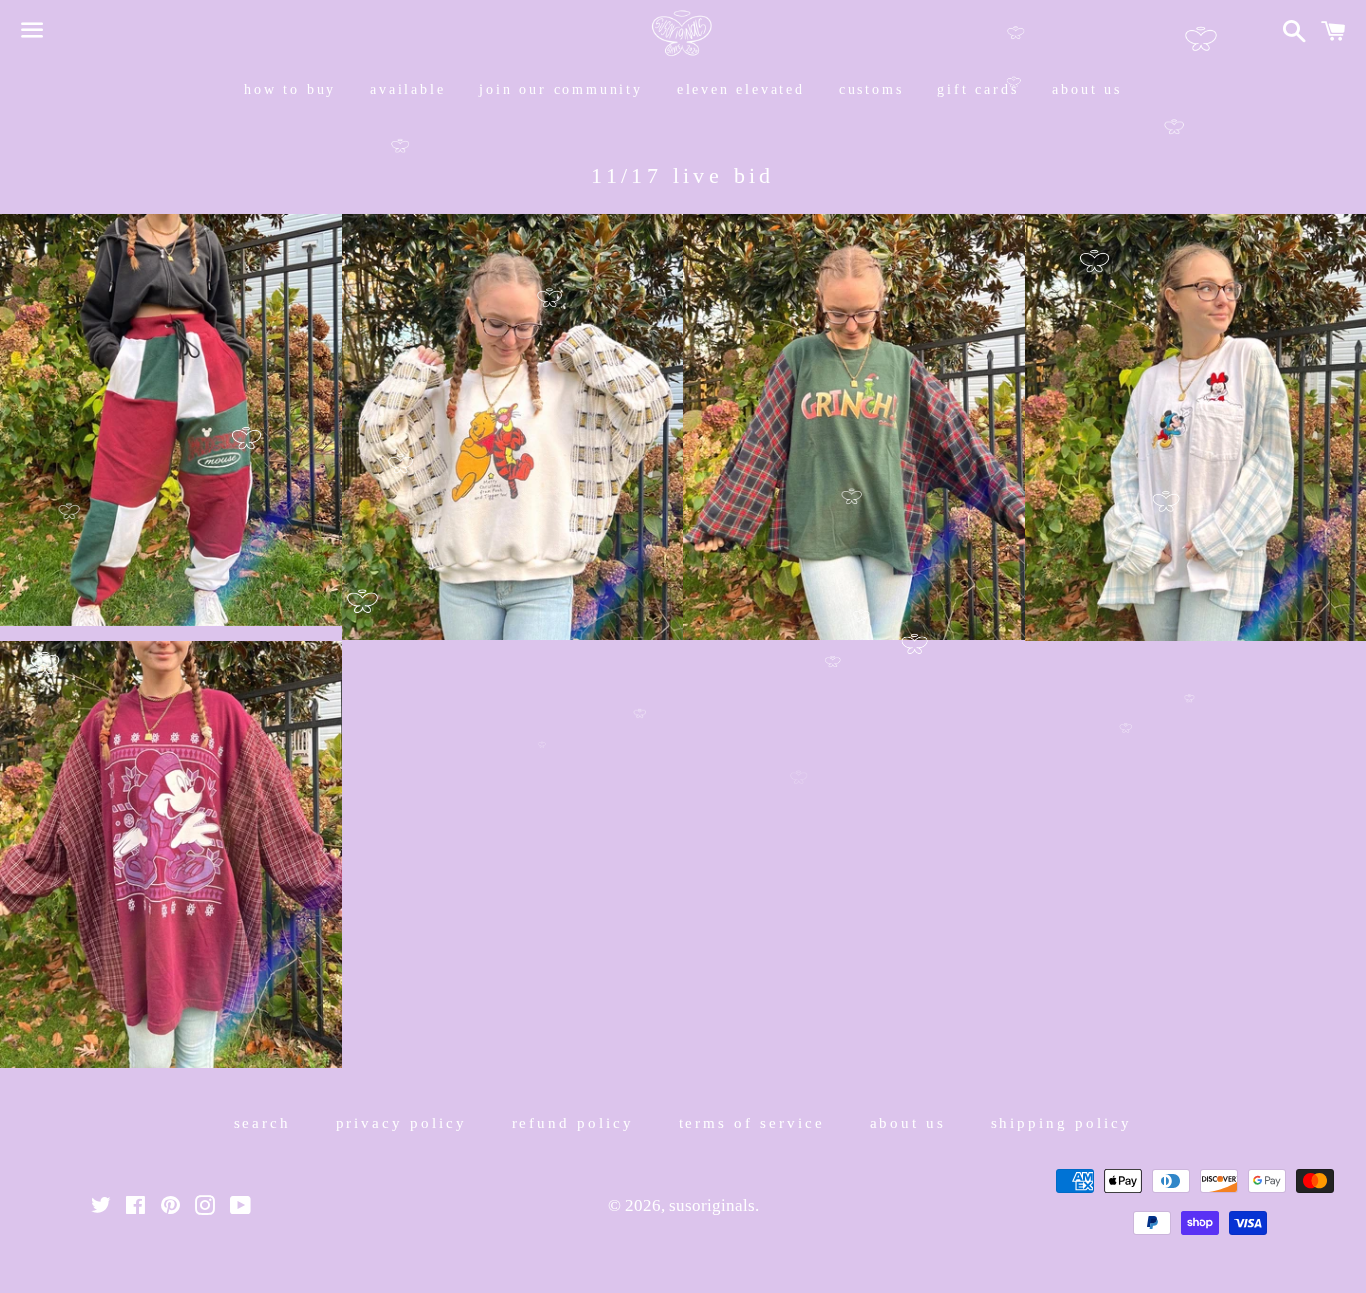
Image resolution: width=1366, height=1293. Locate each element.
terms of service (752, 1123)
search (263, 1123)
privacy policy (402, 1123)
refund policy (573, 1123)
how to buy (290, 89)
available (407, 89)
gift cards (977, 89)
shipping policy (1062, 1123)
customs (871, 89)
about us (1086, 89)
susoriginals (712, 1205)
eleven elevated (741, 89)
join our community (560, 89)
